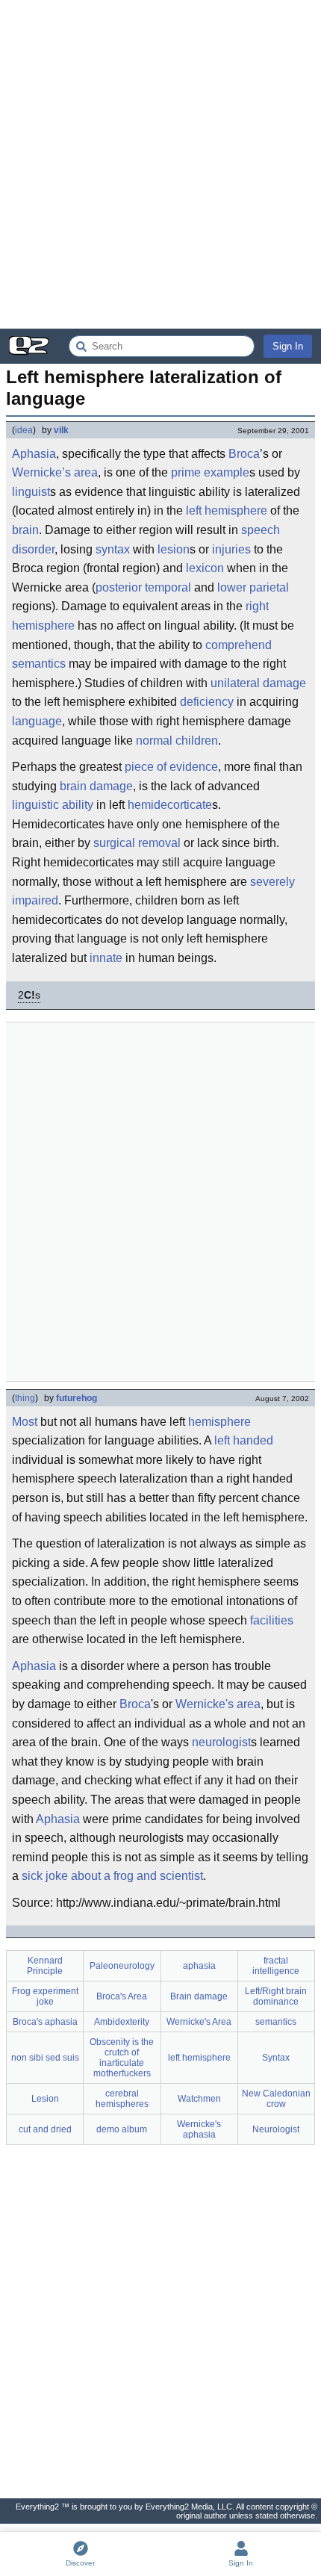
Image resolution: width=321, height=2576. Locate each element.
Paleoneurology (122, 1966)
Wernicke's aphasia (199, 2129)
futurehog (77, 1398)
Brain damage (199, 1996)
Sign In (288, 346)
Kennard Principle (45, 1966)
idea (24, 430)
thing (25, 1398)
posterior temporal (143, 587)
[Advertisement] (160, 164)
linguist (31, 492)
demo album (122, 2129)
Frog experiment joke (45, 1996)
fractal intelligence (276, 1966)
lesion (174, 549)
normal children (177, 741)
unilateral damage (258, 683)
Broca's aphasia (45, 2022)
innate (106, 958)
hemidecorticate (170, 805)
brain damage (96, 786)
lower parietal (253, 587)
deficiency (207, 702)
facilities (272, 1620)
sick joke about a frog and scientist (112, 1876)
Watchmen (199, 2099)
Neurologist (276, 2129)
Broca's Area (122, 1996)
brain (25, 530)
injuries (231, 549)
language (37, 721)
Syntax (276, 2058)
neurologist (221, 1742)
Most (25, 1422)
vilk (61, 430)
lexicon (205, 568)
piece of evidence (171, 767)
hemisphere (219, 1422)
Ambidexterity (122, 2022)
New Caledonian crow (276, 2099)
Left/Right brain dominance (276, 1996)
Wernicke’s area (55, 472)
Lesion (45, 2099)
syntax (113, 549)
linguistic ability (53, 805)
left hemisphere (227, 510)
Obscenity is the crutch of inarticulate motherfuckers (122, 2058)
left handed (244, 1440)
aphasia (199, 1966)
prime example (210, 472)
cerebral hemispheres (122, 2099)
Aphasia (34, 454)
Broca (244, 454)
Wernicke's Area (199, 2022)
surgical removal (137, 843)
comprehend (239, 645)
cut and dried (45, 2129)
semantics (39, 664)
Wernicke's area (218, 1704)
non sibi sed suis (45, 2058)
